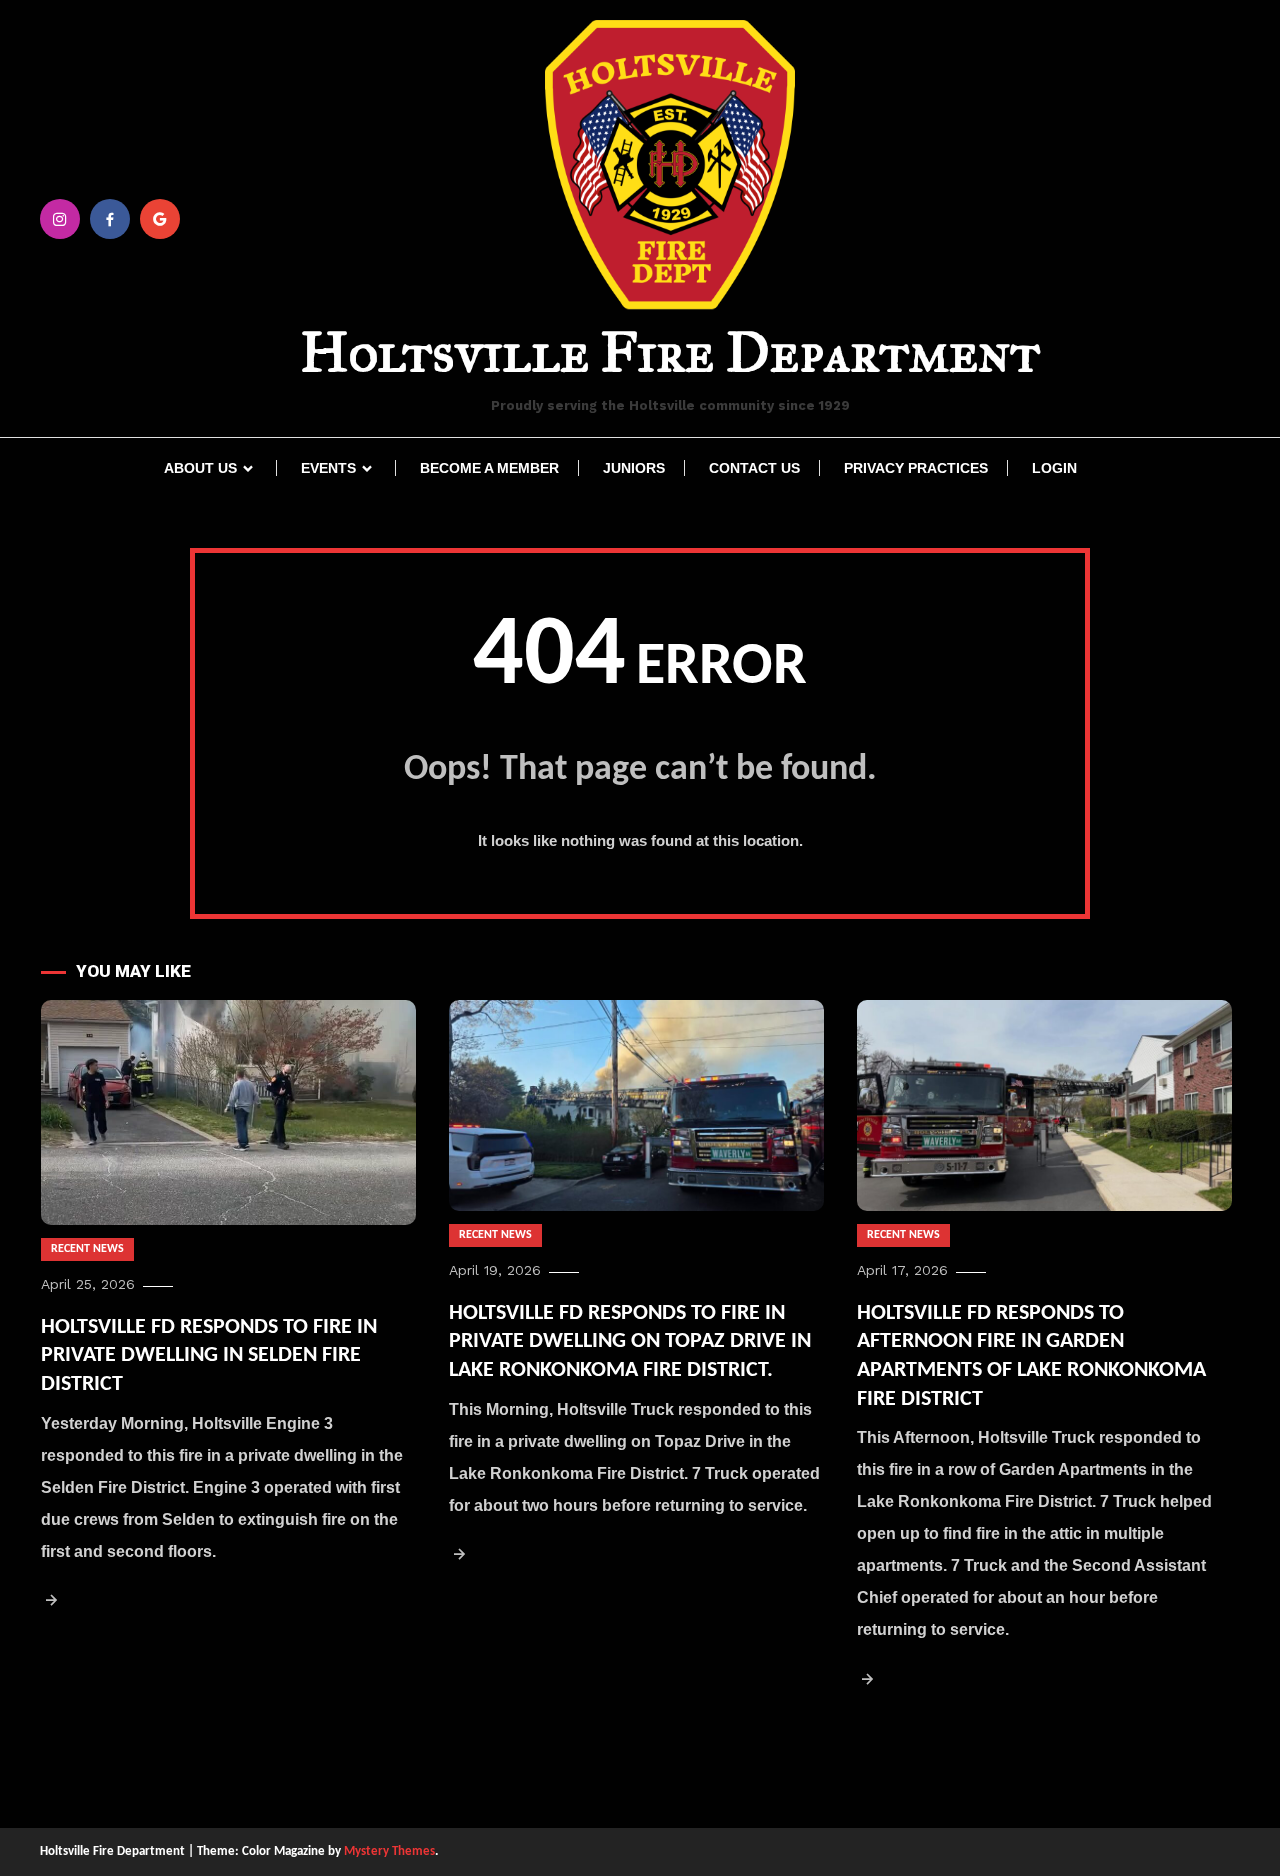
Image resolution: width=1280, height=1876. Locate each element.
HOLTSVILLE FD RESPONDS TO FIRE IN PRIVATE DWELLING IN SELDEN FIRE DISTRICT (209, 1356)
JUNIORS (634, 468)
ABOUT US (200, 468)
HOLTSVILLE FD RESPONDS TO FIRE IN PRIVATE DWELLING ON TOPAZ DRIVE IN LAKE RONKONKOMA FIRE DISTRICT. (630, 1342)
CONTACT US (754, 468)
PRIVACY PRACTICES (916, 468)
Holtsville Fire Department (670, 352)
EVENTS (328, 468)
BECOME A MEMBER (489, 468)
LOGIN (1054, 468)
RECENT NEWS (87, 1249)
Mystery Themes (389, 1851)
